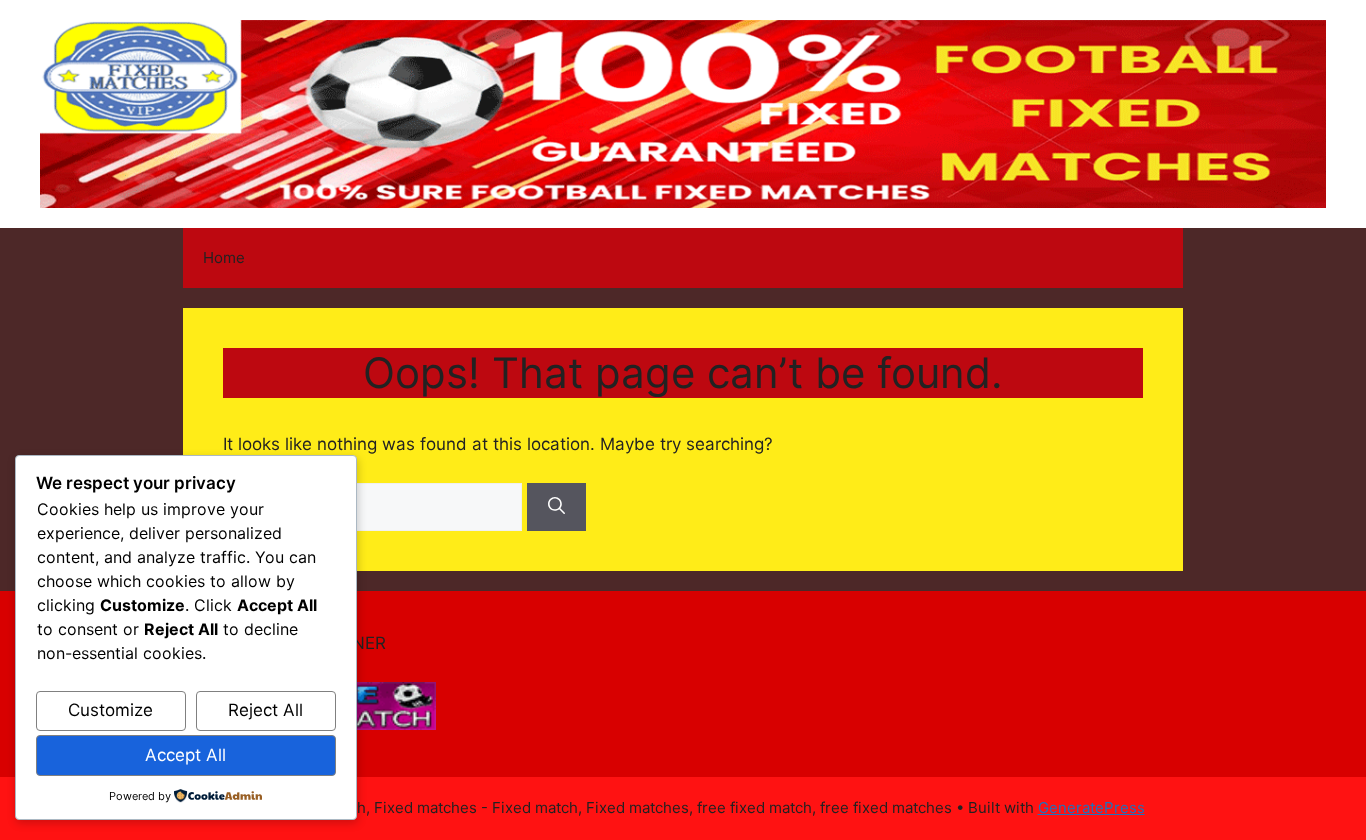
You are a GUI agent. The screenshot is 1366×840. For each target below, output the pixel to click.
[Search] (556, 507)
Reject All (265, 710)
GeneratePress (1091, 807)
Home (224, 257)
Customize (110, 710)
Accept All (185, 755)
